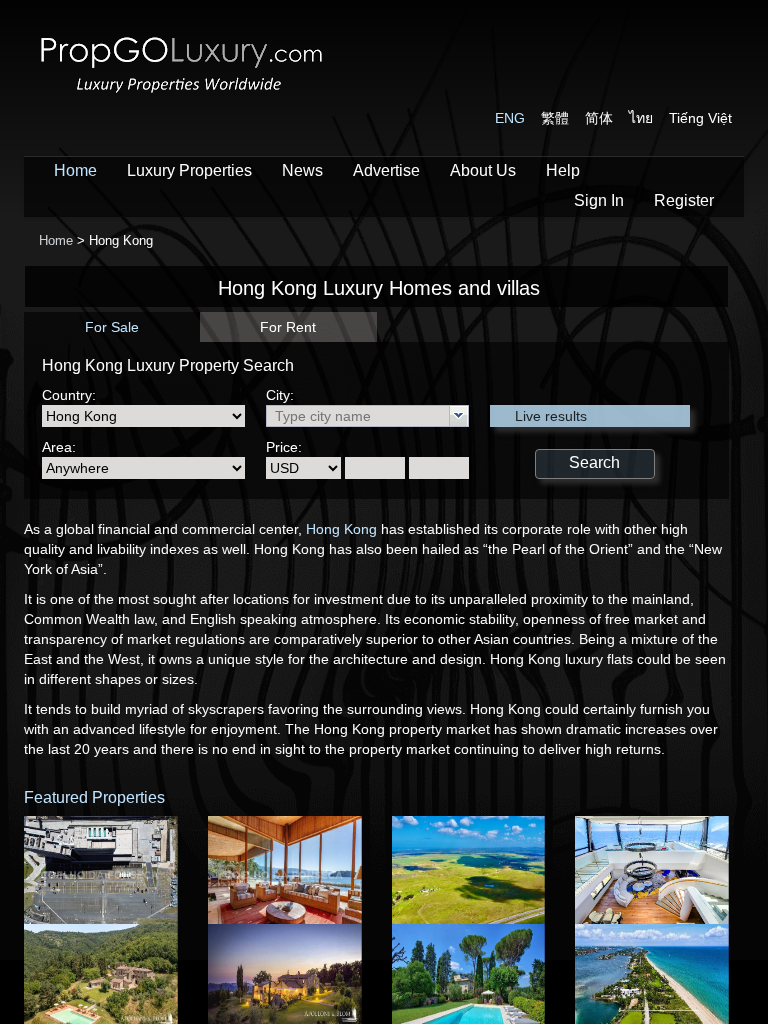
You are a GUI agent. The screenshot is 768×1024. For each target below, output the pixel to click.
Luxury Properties (189, 170)
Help (563, 170)
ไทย (641, 118)
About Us (483, 170)
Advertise (386, 170)
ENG (510, 118)
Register (684, 200)
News (302, 170)
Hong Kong (341, 529)
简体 (599, 118)
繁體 (555, 118)
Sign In (599, 200)
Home (75, 170)
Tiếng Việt (700, 118)
